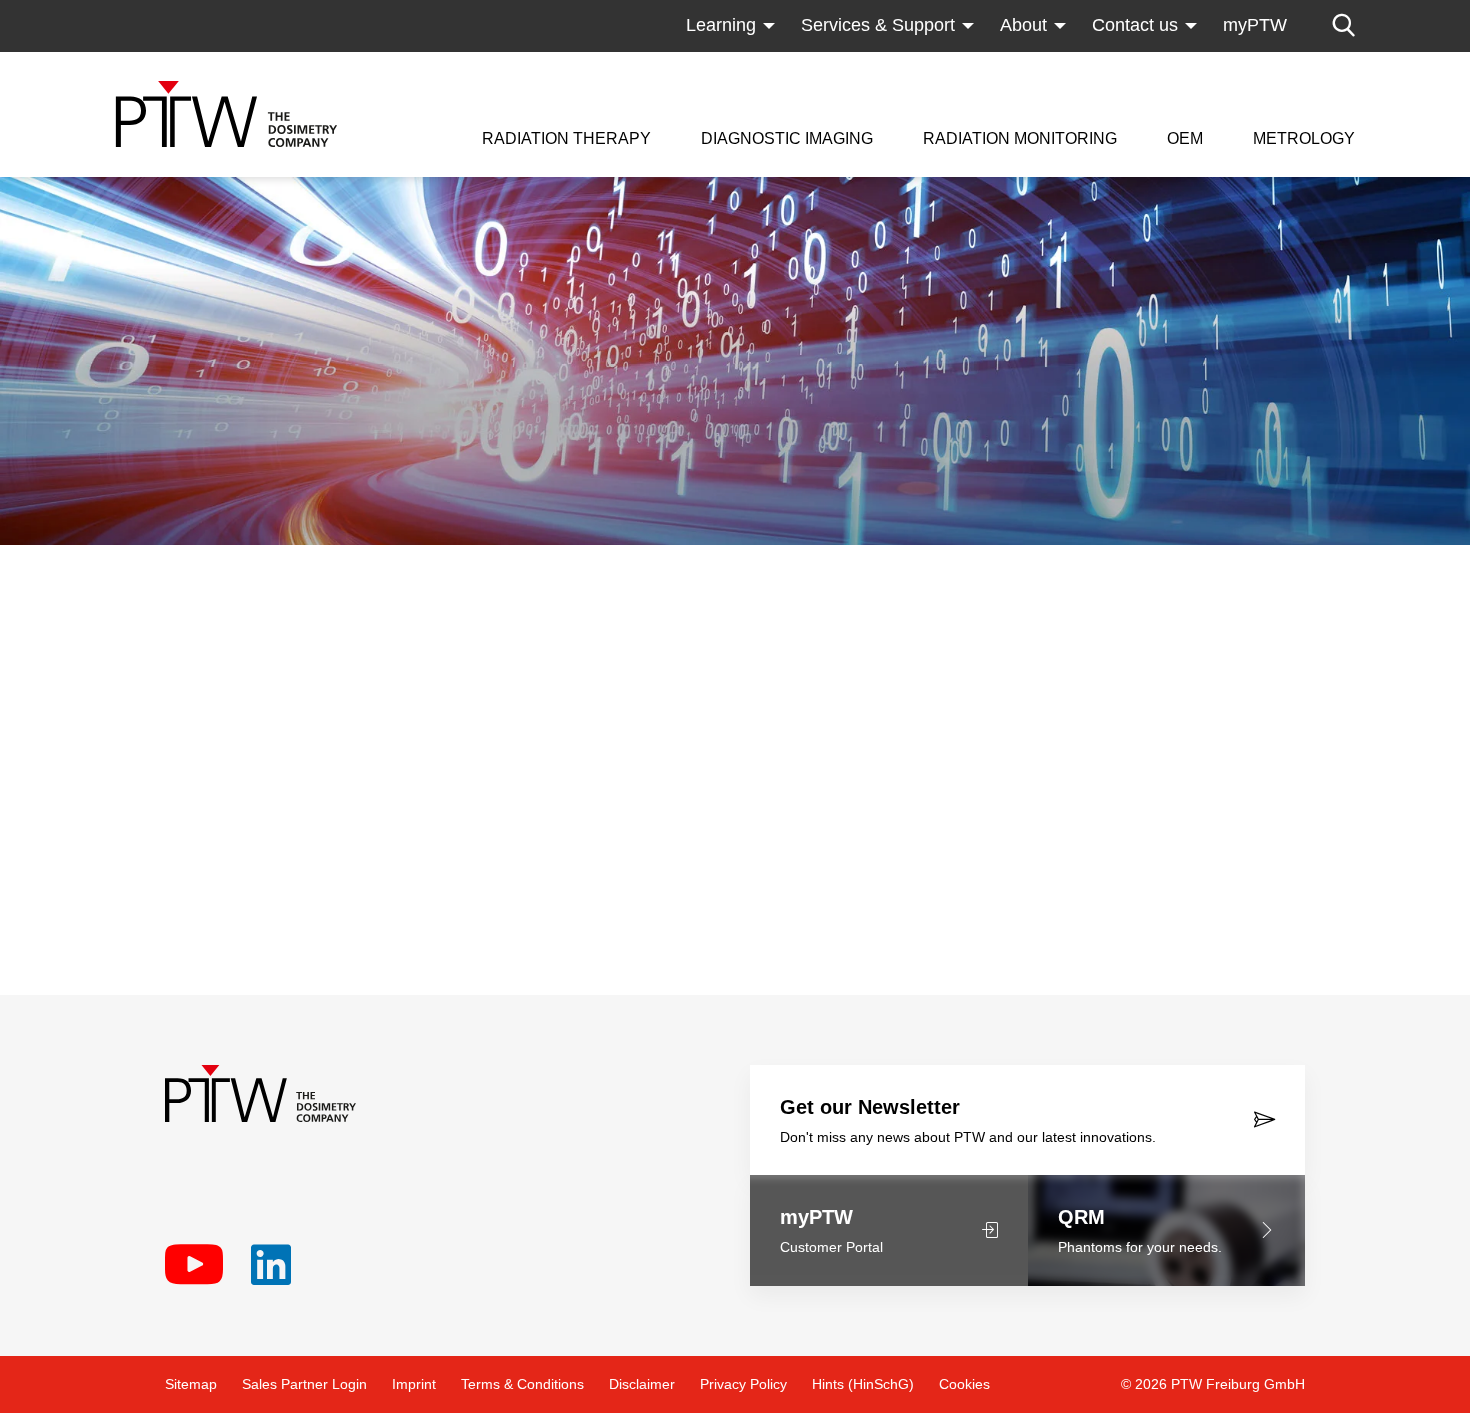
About (1023, 25)
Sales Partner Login (304, 1384)
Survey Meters (981, 65)
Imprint (414, 1384)
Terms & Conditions (522, 1384)
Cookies (964, 1384)
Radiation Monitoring (1020, 139)
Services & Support (878, 25)
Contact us (1135, 25)
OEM (1185, 139)
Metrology (1304, 139)
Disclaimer (642, 1384)
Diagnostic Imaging (787, 139)
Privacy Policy (743, 1384)
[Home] (226, 114)
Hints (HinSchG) (863, 1384)
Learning (721, 25)
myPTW (1255, 25)
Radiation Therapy (566, 139)
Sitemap (191, 1384)
